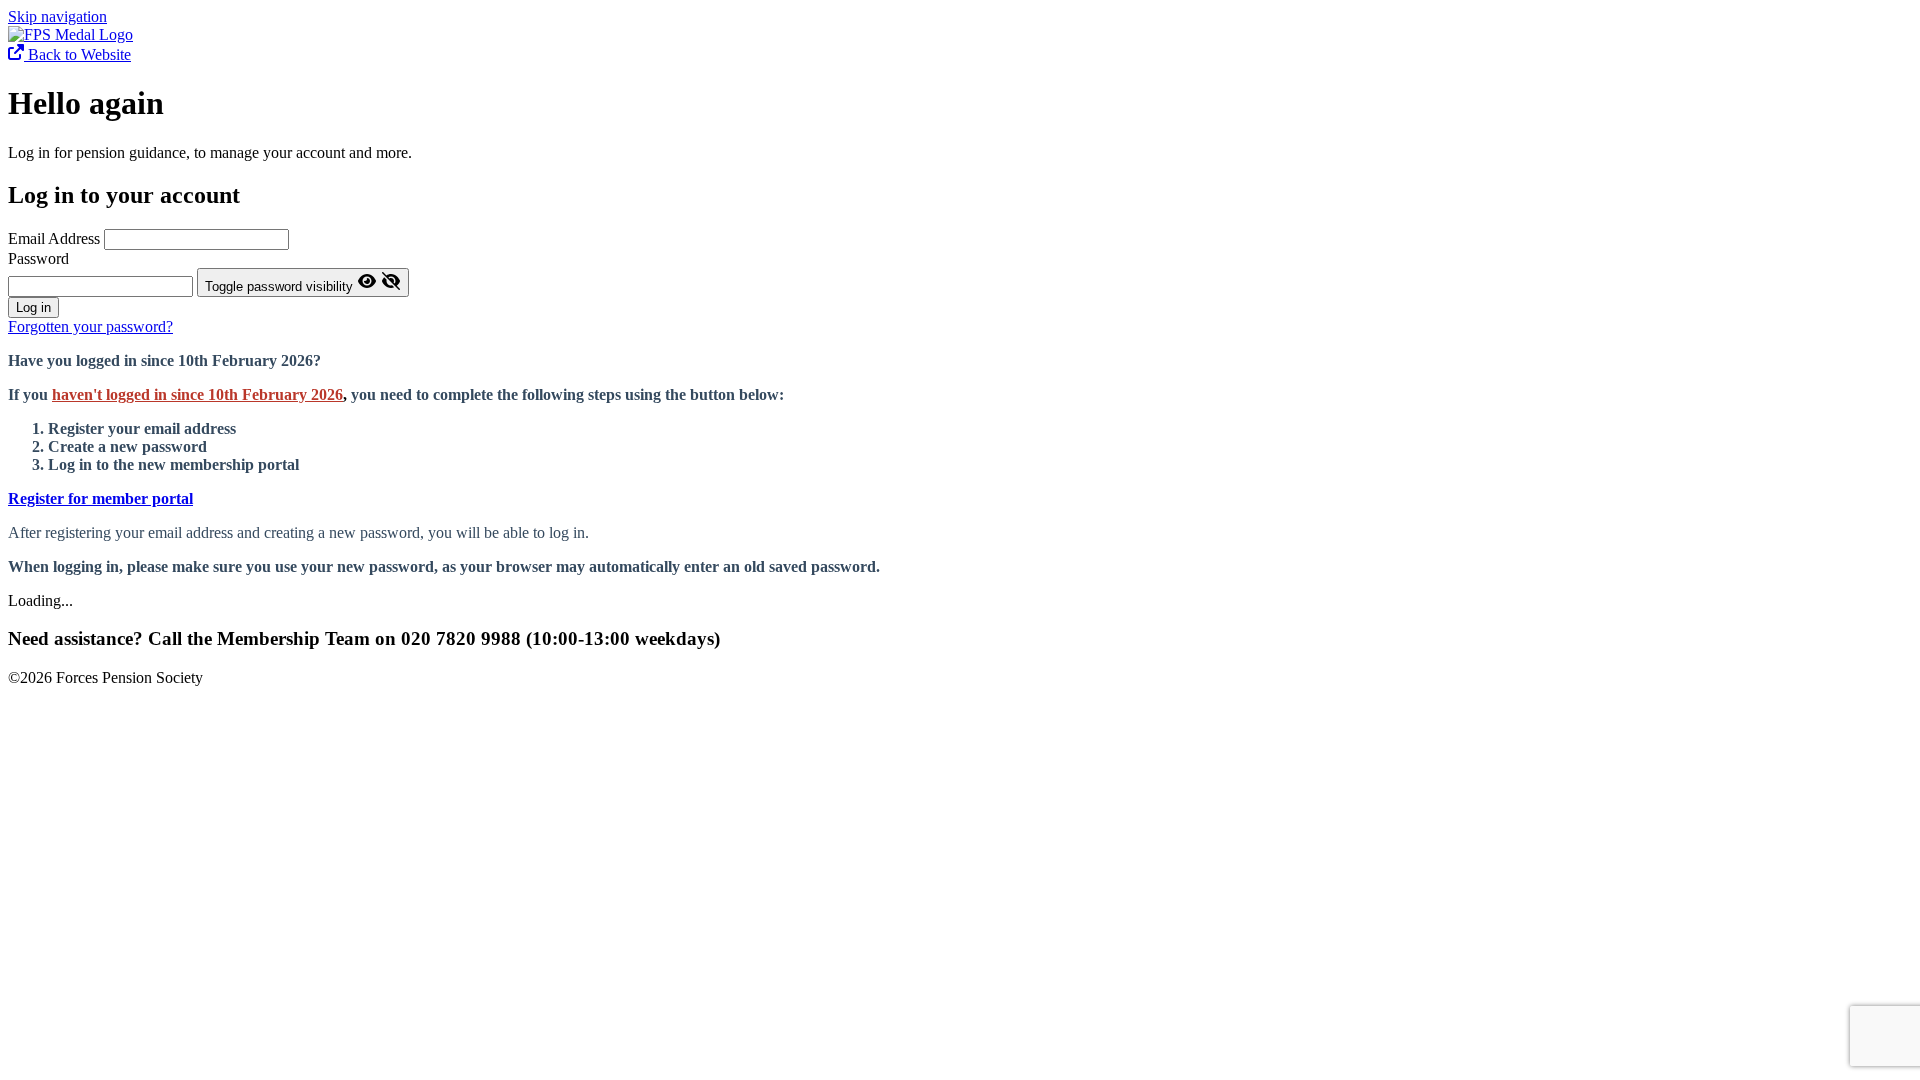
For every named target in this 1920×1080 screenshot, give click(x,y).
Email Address (56, 238)
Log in (33, 307)
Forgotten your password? (90, 326)
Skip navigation (57, 16)
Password (38, 258)
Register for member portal (100, 498)
